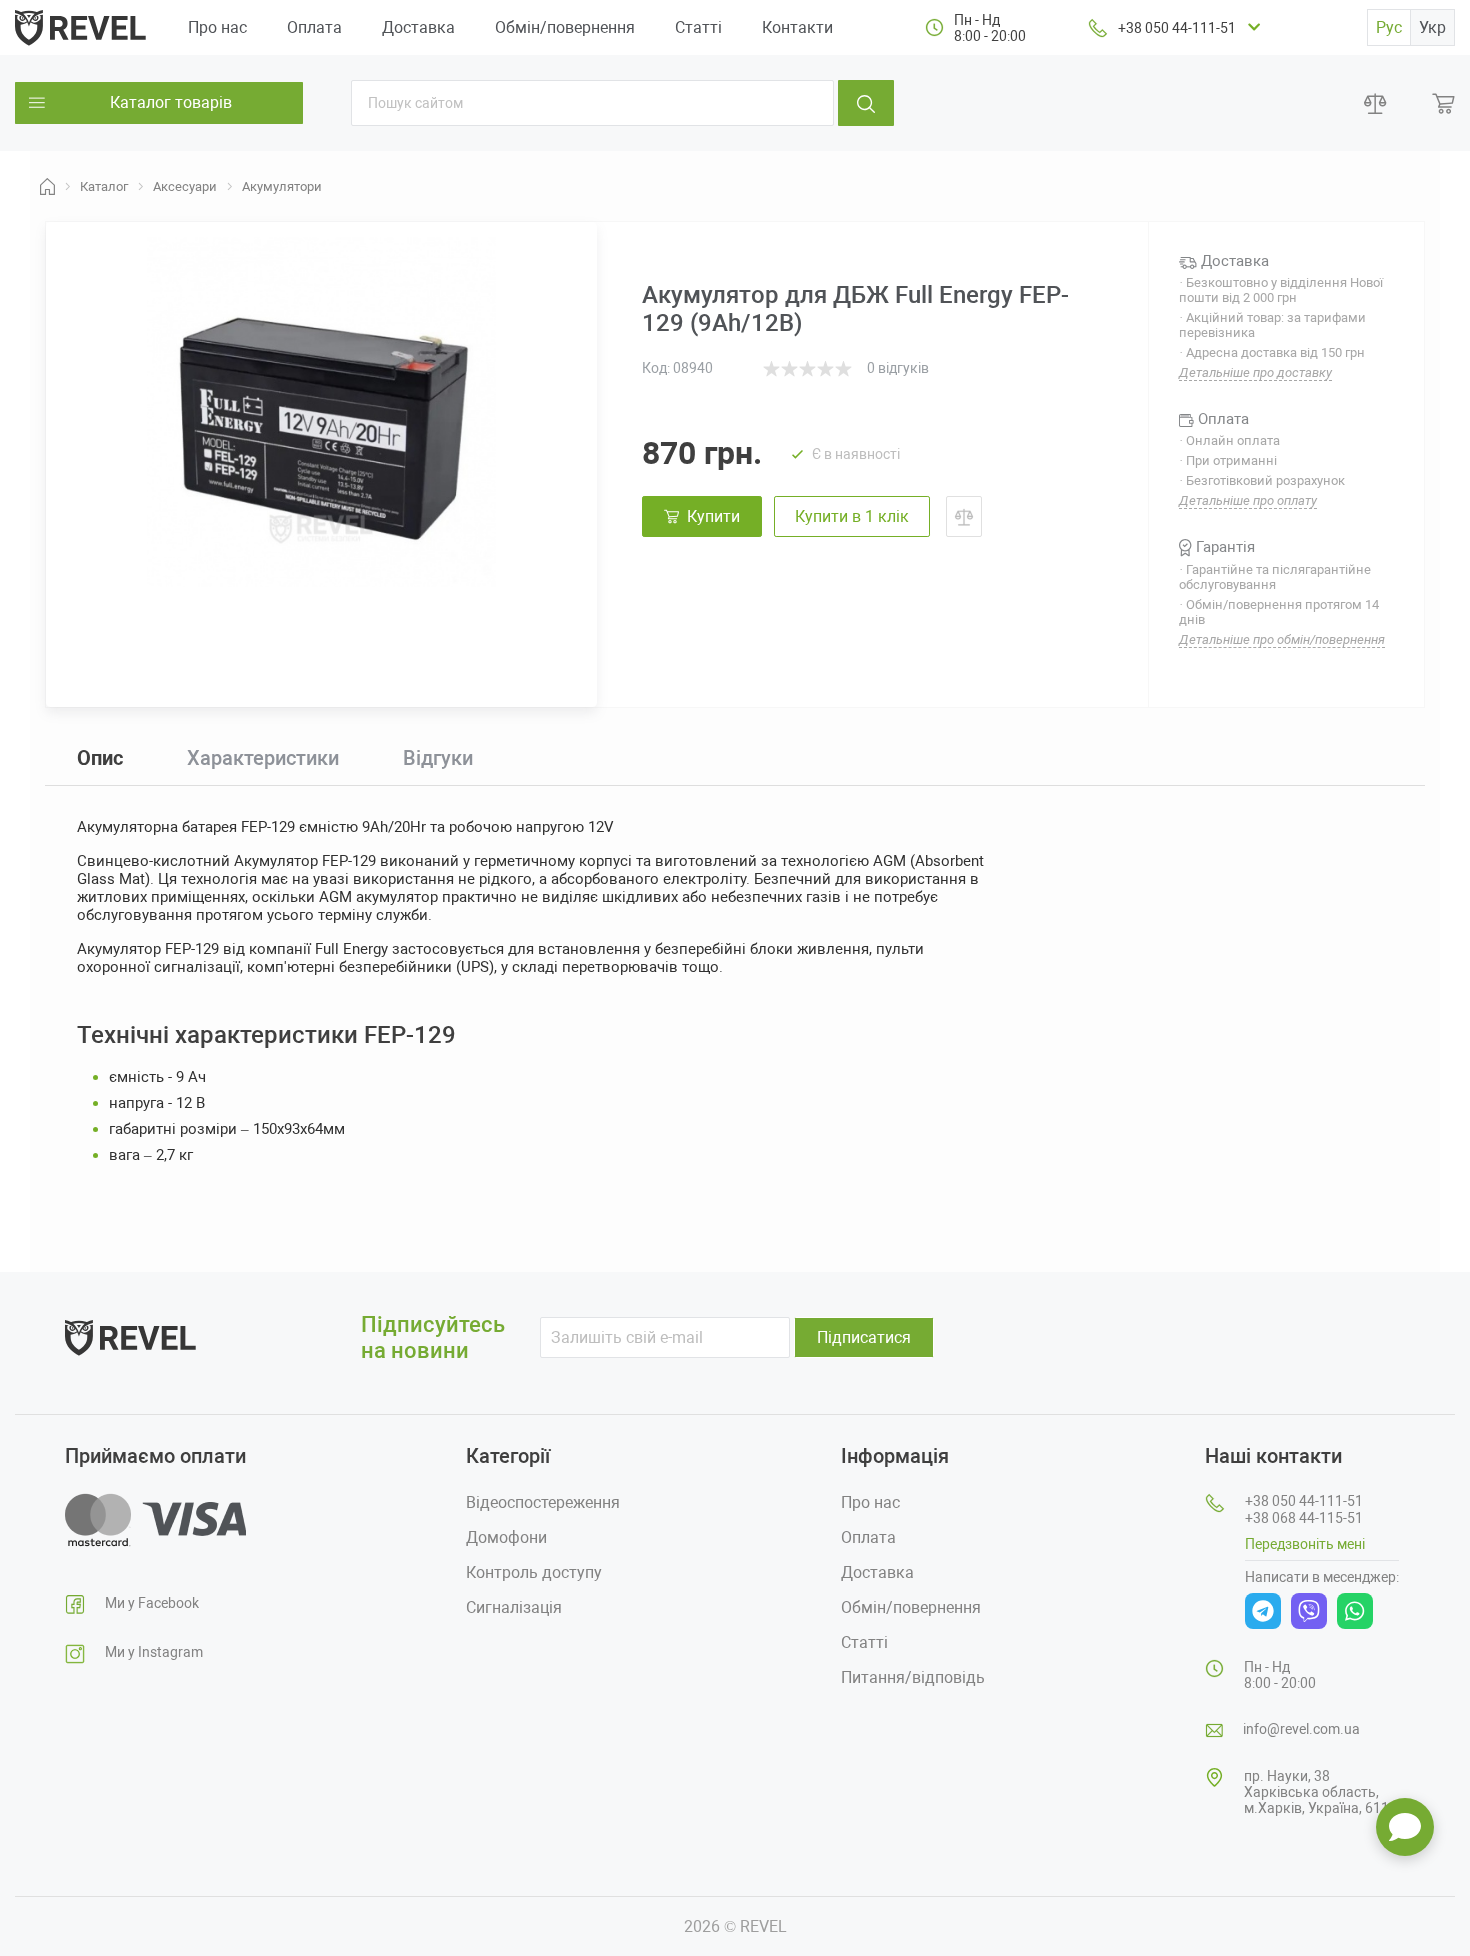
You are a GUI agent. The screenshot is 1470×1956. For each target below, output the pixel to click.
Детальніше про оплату (1248, 500)
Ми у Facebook (152, 1603)
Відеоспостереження (543, 1502)
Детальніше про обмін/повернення (1282, 639)
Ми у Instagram (154, 1652)
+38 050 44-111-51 (1177, 28)
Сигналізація (514, 1607)
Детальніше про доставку (1255, 372)
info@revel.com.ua (1301, 1729)
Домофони (506, 1537)
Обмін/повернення (565, 27)
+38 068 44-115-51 (1304, 1518)
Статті (698, 27)
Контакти (797, 27)
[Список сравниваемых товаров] (1375, 103)
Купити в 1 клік (852, 516)
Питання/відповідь (913, 1677)
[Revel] (80, 26)
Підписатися (864, 1337)
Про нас (217, 27)
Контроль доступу (534, 1572)
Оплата (314, 27)
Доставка (418, 27)
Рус (1389, 27)
